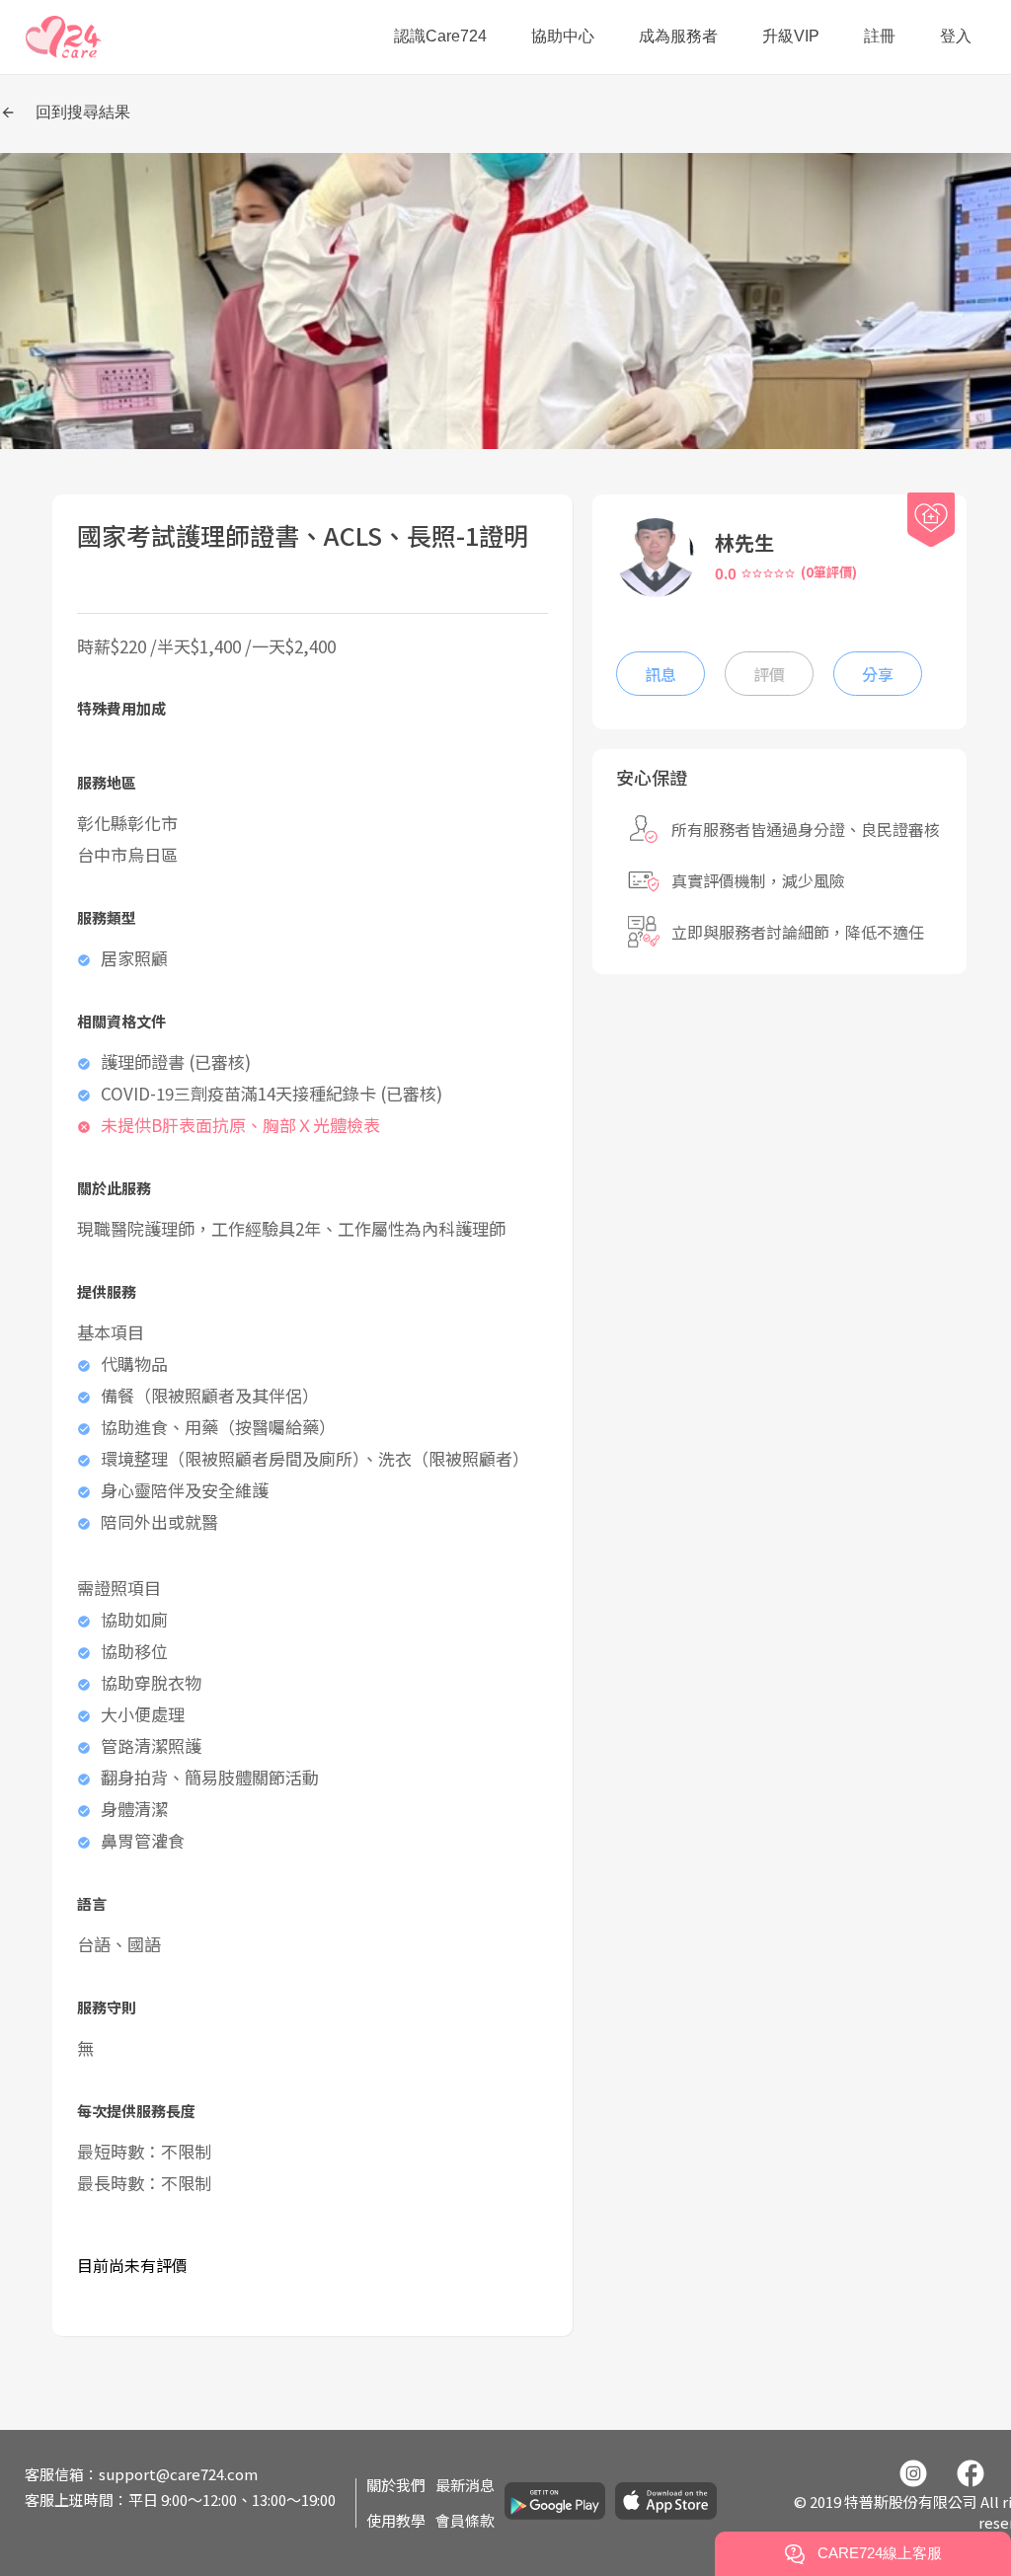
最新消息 (465, 2485)
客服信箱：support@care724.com (141, 2474)
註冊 (880, 36)
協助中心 (563, 36)
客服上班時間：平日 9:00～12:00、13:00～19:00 (180, 2500)
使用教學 (396, 2520)
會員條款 (465, 2520)
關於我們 (396, 2485)
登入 (956, 36)
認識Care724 (440, 36)
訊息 (661, 674)
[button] (64, 37)
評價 (769, 674)
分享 (878, 674)
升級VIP (791, 36)
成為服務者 (678, 36)
